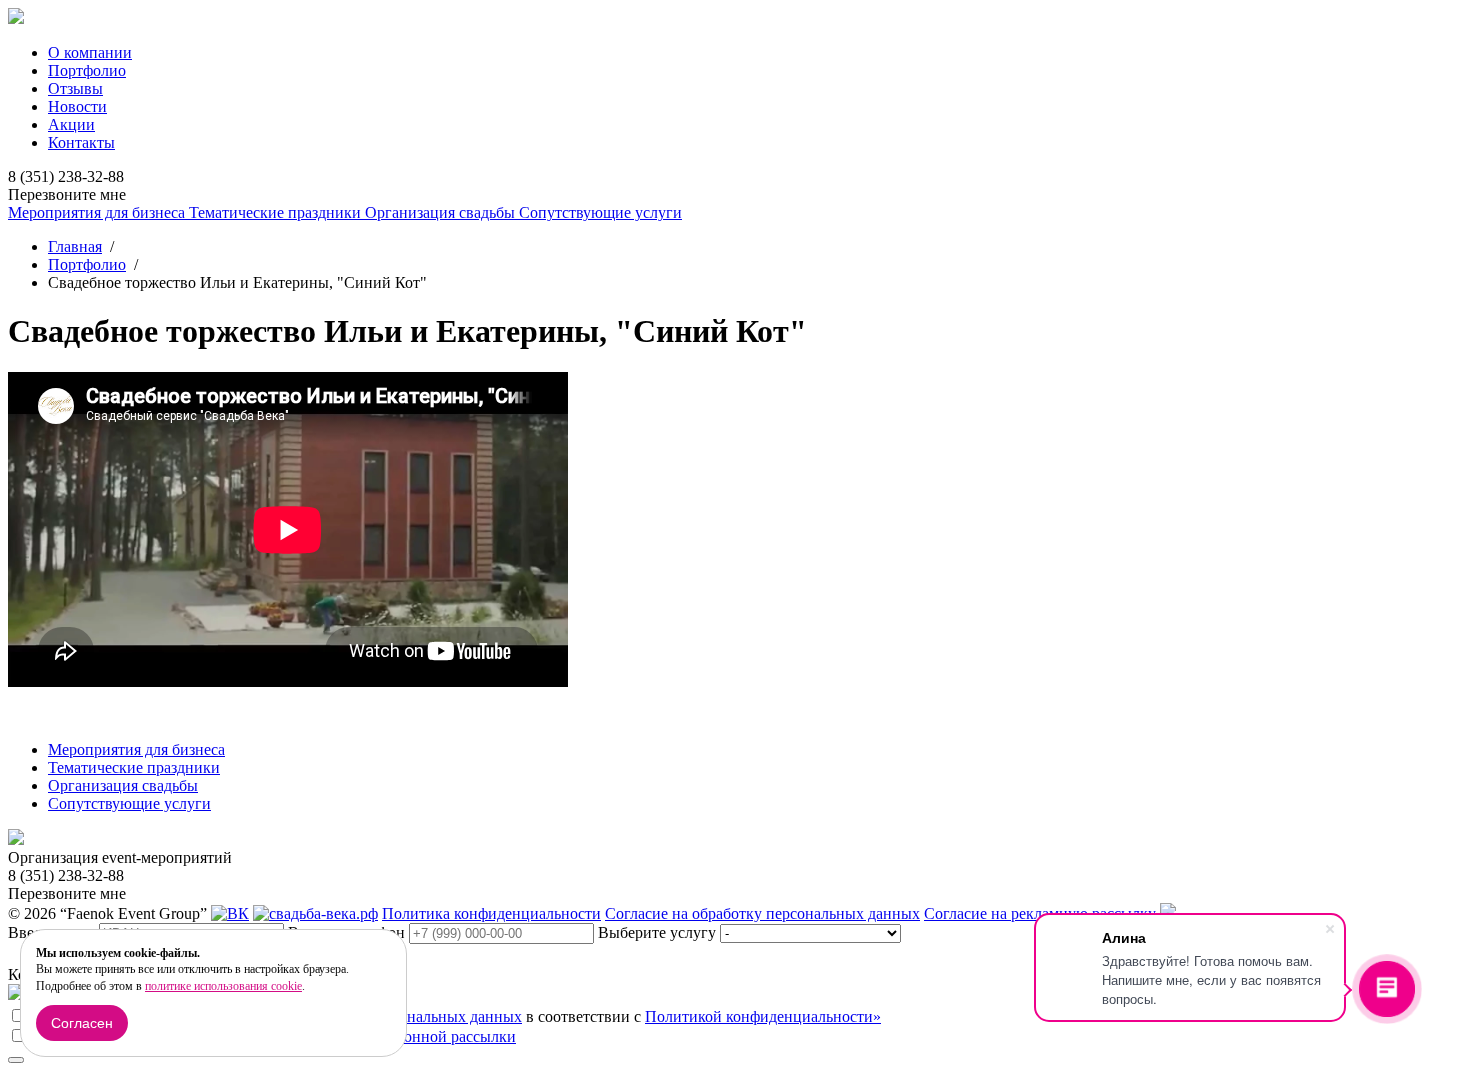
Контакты (81, 142)
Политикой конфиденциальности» (763, 1016)
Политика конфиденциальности (491, 913)
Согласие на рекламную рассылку (1040, 913)
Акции (71, 124)
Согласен (82, 1023)
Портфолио (87, 70)
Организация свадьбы (442, 212)
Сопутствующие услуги (600, 212)
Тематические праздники (277, 212)
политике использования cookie (223, 986)
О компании (90, 52)
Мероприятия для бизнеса (98, 212)
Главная (75, 246)
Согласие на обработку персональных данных (762, 913)
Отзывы (75, 88)
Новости (77, 106)
